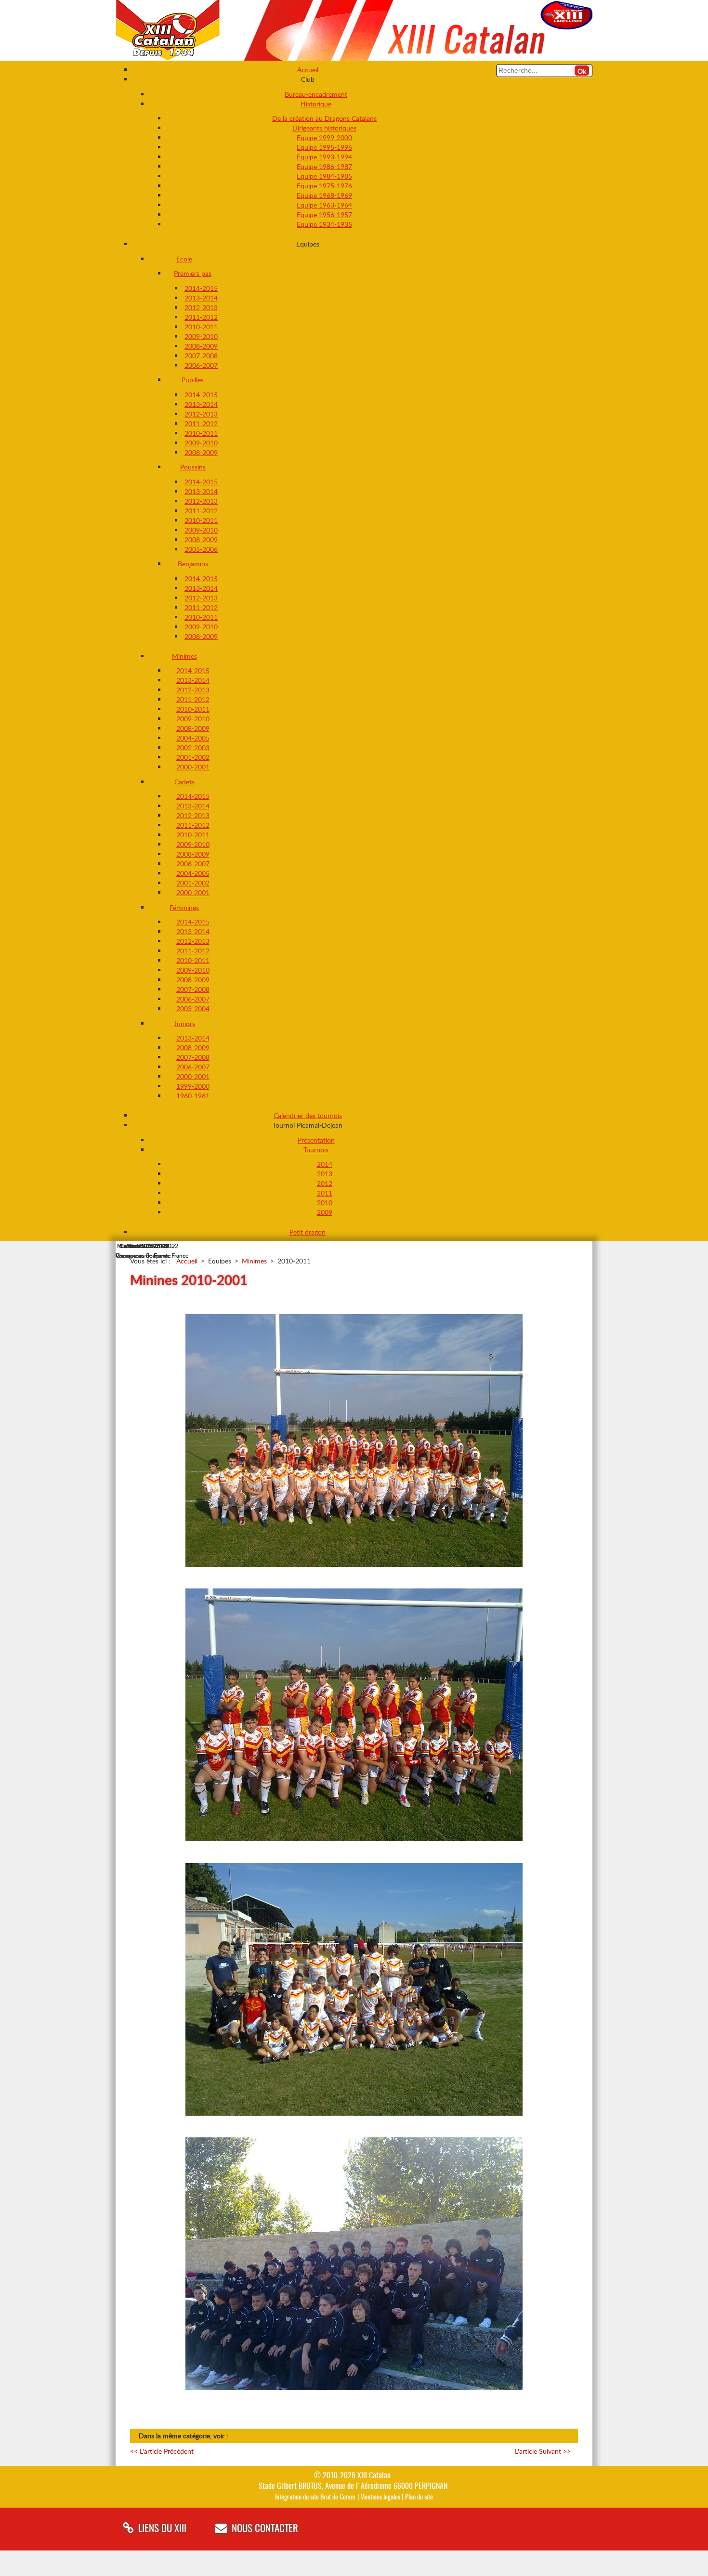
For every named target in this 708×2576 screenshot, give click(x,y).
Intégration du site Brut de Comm (315, 2497)
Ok (582, 71)
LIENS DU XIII (162, 2529)
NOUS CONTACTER (265, 2529)
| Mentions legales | (380, 2497)
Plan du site (419, 2497)
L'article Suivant (543, 2451)
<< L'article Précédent (162, 2451)
